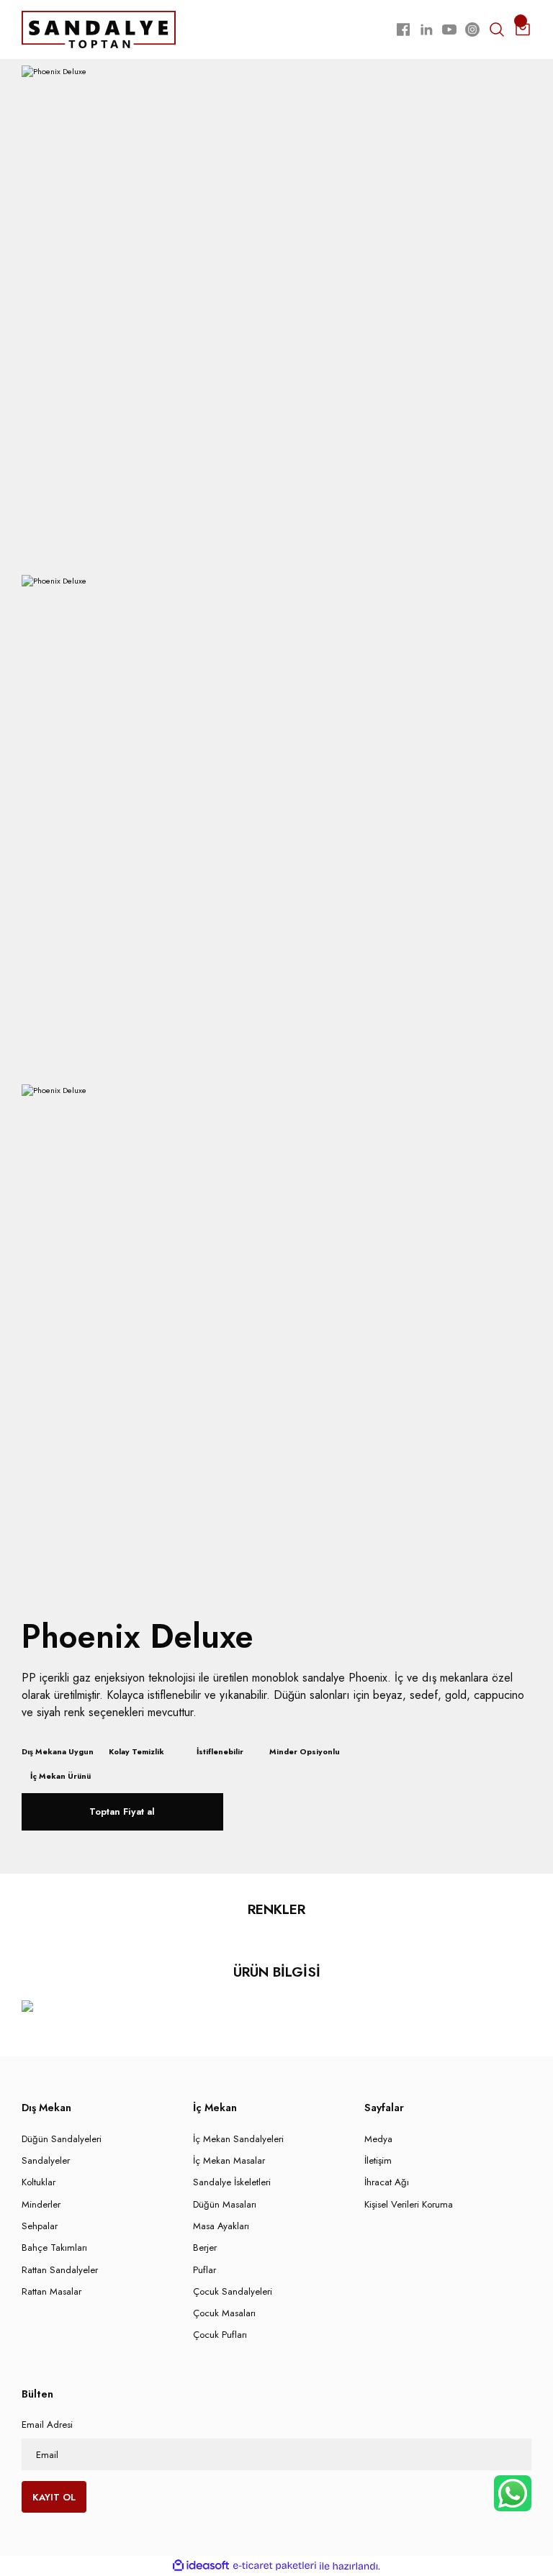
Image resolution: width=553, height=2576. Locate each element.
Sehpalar (40, 2226)
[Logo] (99, 29)
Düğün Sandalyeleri (62, 2139)
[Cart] (523, 30)
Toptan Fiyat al (122, 1811)
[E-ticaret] (275, 2566)
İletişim (378, 2160)
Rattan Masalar (51, 2291)
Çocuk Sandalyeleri (233, 2291)
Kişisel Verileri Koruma (409, 2204)
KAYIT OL (54, 2497)
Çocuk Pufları (220, 2335)
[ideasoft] (201, 2566)
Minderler (41, 2204)
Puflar (204, 2270)
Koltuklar (39, 2182)
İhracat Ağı (387, 2182)
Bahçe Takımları (54, 2248)
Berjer (205, 2248)
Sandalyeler (46, 2160)
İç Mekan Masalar (229, 2160)
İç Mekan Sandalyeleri (238, 2139)
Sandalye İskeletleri (232, 2182)
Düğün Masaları (225, 2204)
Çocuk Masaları (224, 2313)
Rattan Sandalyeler (60, 2270)
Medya (378, 2139)
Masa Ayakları (221, 2226)
